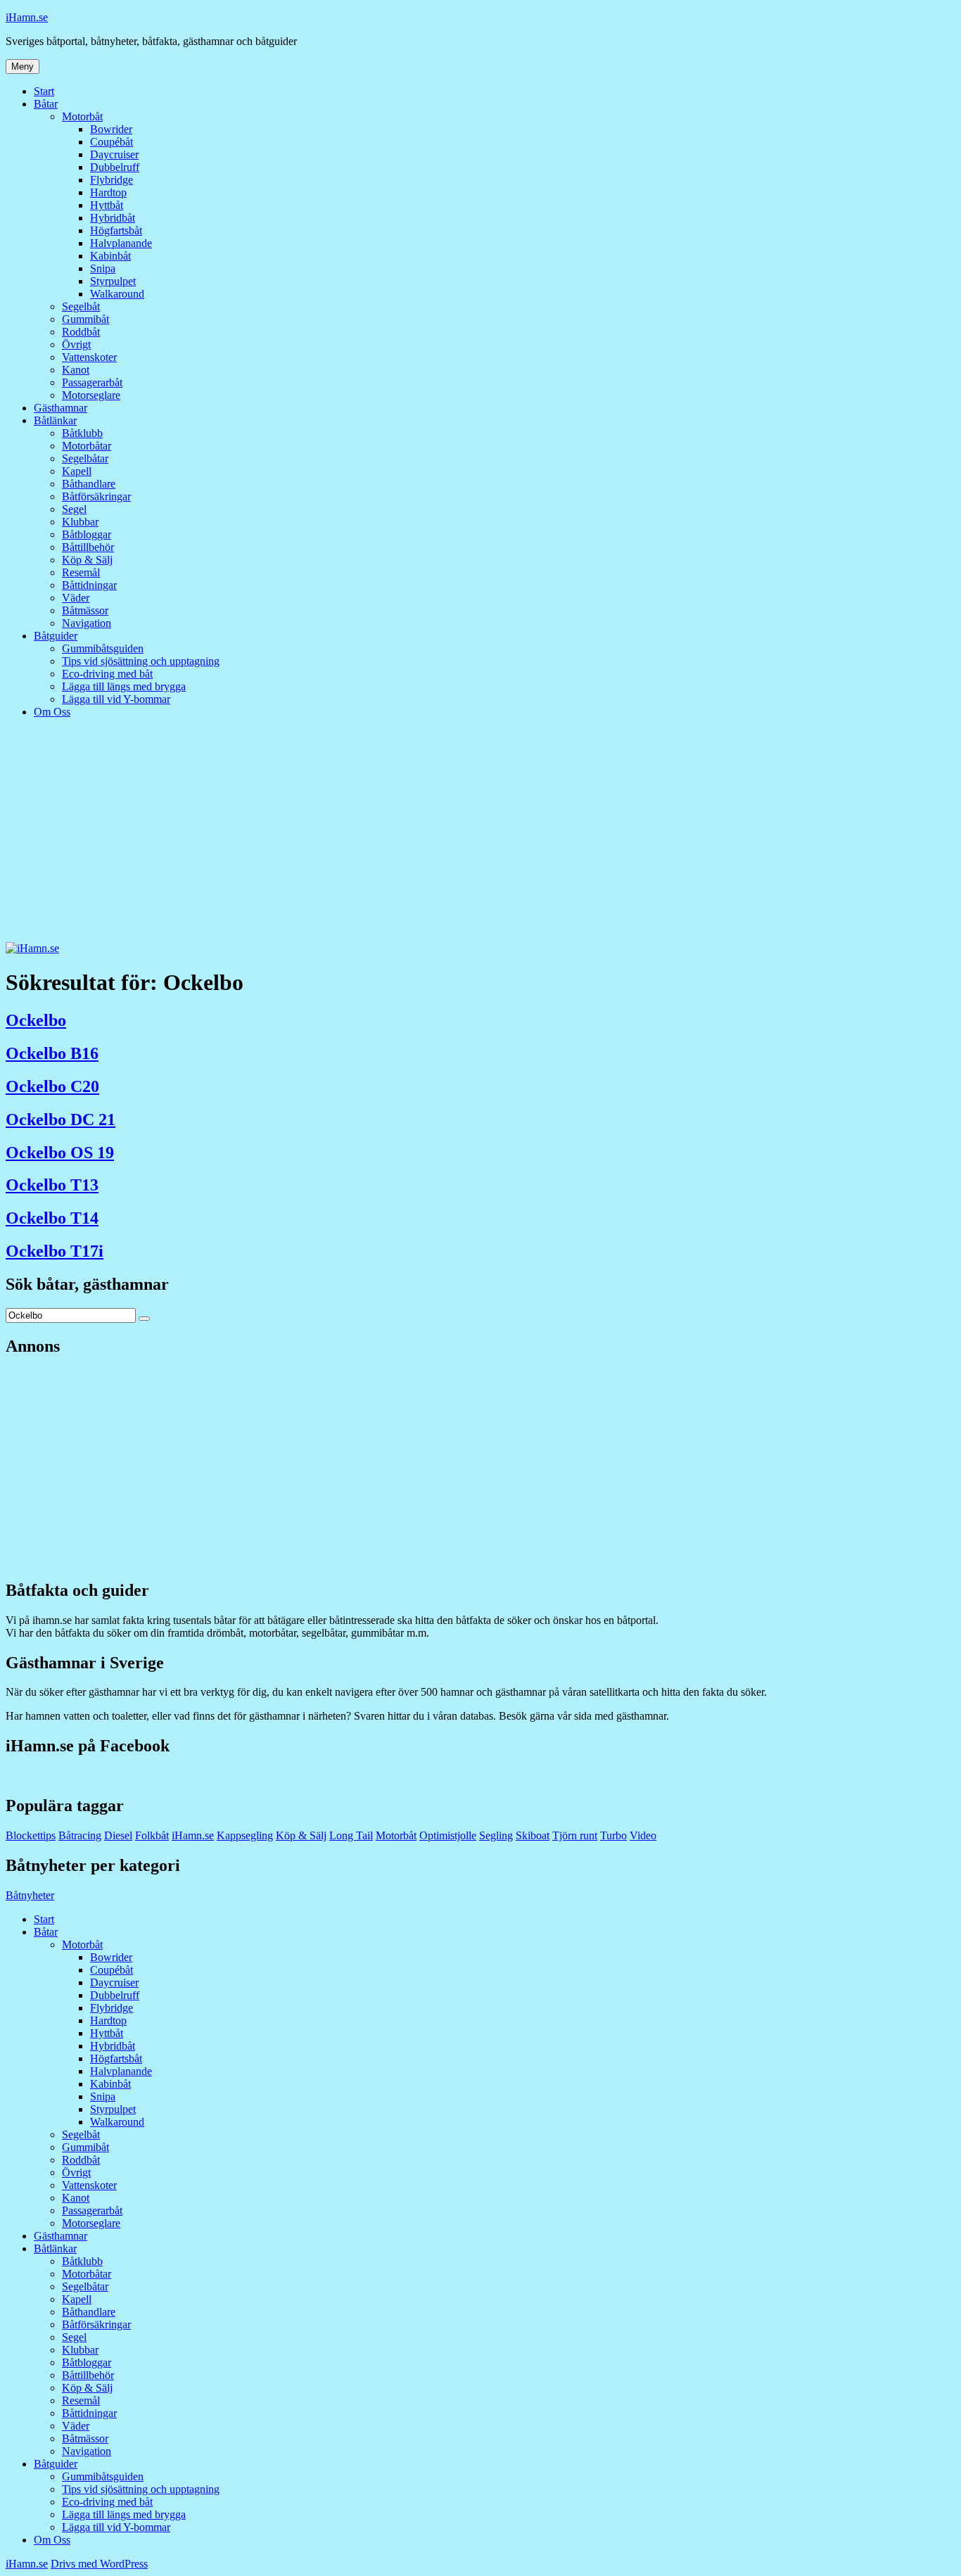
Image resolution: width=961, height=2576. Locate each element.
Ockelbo (36, 1020)
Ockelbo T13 (52, 1185)
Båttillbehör (88, 547)
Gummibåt (85, 319)
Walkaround (117, 294)
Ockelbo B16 (52, 1053)
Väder (76, 598)
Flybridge (112, 180)
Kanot (76, 370)
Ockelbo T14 (52, 1218)
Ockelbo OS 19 (60, 1153)
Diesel (118, 1835)
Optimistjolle (448, 1835)
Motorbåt (82, 116)
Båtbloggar (87, 534)
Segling (496, 1835)
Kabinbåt (110, 256)
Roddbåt (81, 332)
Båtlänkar (55, 420)
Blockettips (31, 1835)
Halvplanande (121, 243)
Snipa (103, 268)
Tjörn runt (575, 1835)
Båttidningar (89, 585)
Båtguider (56, 636)
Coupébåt (112, 142)
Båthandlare (89, 484)
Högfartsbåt (116, 230)
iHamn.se (27, 17)
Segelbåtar (85, 458)
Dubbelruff (115, 167)
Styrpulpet (113, 281)
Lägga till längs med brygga (124, 686)
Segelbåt (81, 306)
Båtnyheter (30, 1895)
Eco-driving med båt (107, 674)
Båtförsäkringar (96, 496)
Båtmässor (85, 610)
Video (643, 1835)
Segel (74, 509)
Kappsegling (245, 1835)
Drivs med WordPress (99, 2564)
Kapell (77, 471)
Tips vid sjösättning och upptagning (141, 661)
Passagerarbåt (92, 382)
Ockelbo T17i (55, 1251)
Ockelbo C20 (52, 1086)
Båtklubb (82, 433)
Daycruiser (114, 154)
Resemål (81, 572)
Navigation (87, 623)
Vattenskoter (89, 357)
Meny (23, 66)
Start (44, 91)
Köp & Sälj (87, 560)
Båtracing (80, 1835)
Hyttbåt (107, 205)
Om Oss (52, 712)
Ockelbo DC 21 (61, 1119)
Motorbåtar (87, 446)
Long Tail (351, 1835)
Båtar (46, 104)
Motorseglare (91, 395)
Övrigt (76, 344)
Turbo (613, 1835)
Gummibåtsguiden (103, 648)
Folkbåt (152, 1835)
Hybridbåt (113, 218)
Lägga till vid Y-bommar (116, 699)
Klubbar (80, 522)
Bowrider (111, 129)
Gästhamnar (61, 408)
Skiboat (533, 1835)
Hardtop (108, 192)
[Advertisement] (480, 837)
